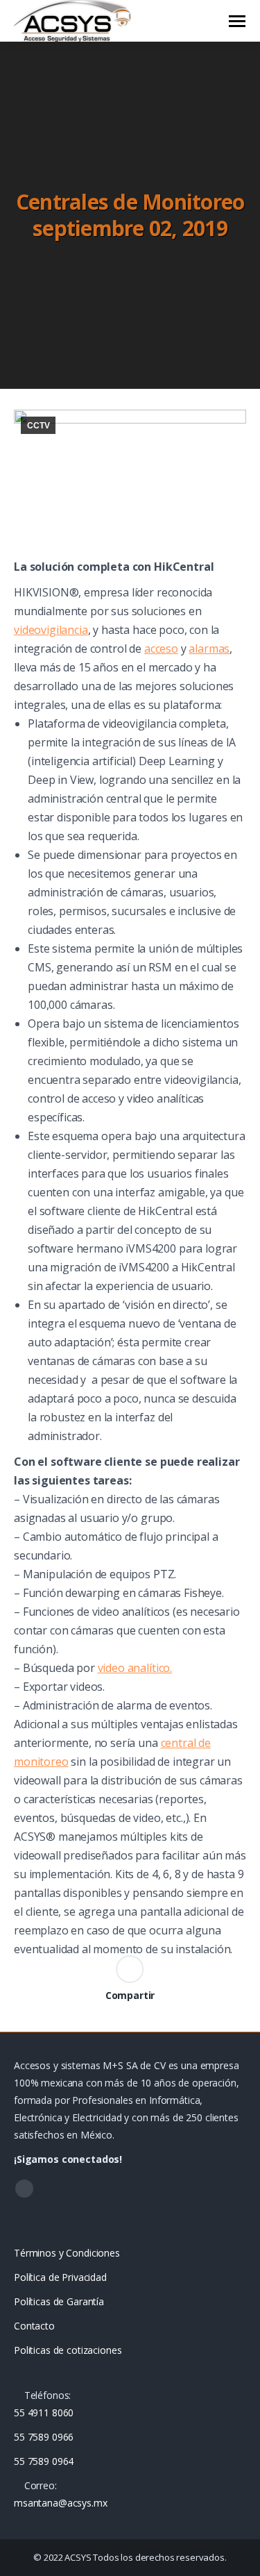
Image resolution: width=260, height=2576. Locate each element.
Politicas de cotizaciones (68, 2350)
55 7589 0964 (44, 2461)
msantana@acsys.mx (61, 2503)
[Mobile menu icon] (237, 21)
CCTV (38, 426)
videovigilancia (51, 630)
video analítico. (135, 1668)
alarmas (209, 649)
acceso (161, 649)
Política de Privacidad (60, 2277)
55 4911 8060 (44, 2412)
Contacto (34, 2326)
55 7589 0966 (44, 2437)
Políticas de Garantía (59, 2301)
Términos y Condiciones (67, 2253)
